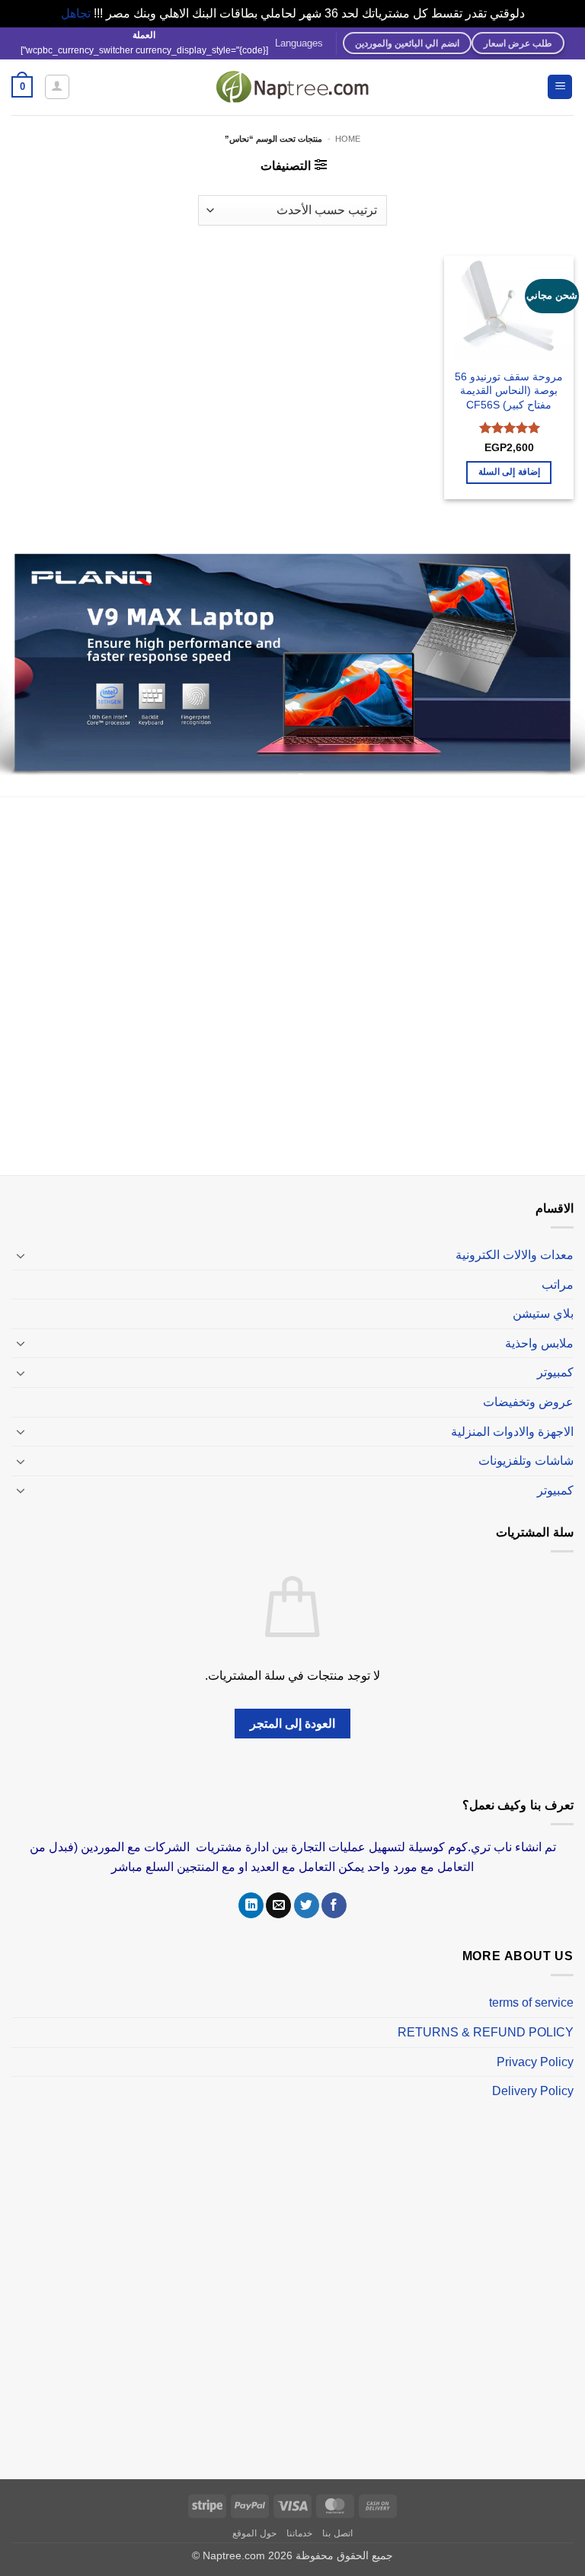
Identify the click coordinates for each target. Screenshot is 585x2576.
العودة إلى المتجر (293, 1708)
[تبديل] (21, 1239)
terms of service (531, 1987)
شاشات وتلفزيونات (526, 1445)
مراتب (558, 1269)
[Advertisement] (292, 973)
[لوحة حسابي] (57, 87)
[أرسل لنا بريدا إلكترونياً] (278, 1890)
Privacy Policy (535, 2046)
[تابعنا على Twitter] (307, 1890)
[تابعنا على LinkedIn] (251, 1890)
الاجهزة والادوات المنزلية (512, 1416)
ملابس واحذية (539, 1327)
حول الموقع (254, 2517)
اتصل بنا (337, 2517)
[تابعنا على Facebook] (334, 1890)
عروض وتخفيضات (528, 1387)
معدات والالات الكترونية (515, 1240)
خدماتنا (299, 2517)
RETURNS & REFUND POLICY (486, 2017)
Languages (299, 43)
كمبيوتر (555, 1357)
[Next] (20, 658)
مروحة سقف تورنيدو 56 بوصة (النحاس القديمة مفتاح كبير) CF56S (509, 391)
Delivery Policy (533, 2076)
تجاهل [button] (76, 13)
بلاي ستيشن (543, 1298)
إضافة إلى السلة (509, 472)
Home (348, 139)
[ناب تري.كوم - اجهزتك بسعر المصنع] (292, 87)
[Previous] (554, 658)
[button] (560, 87)
